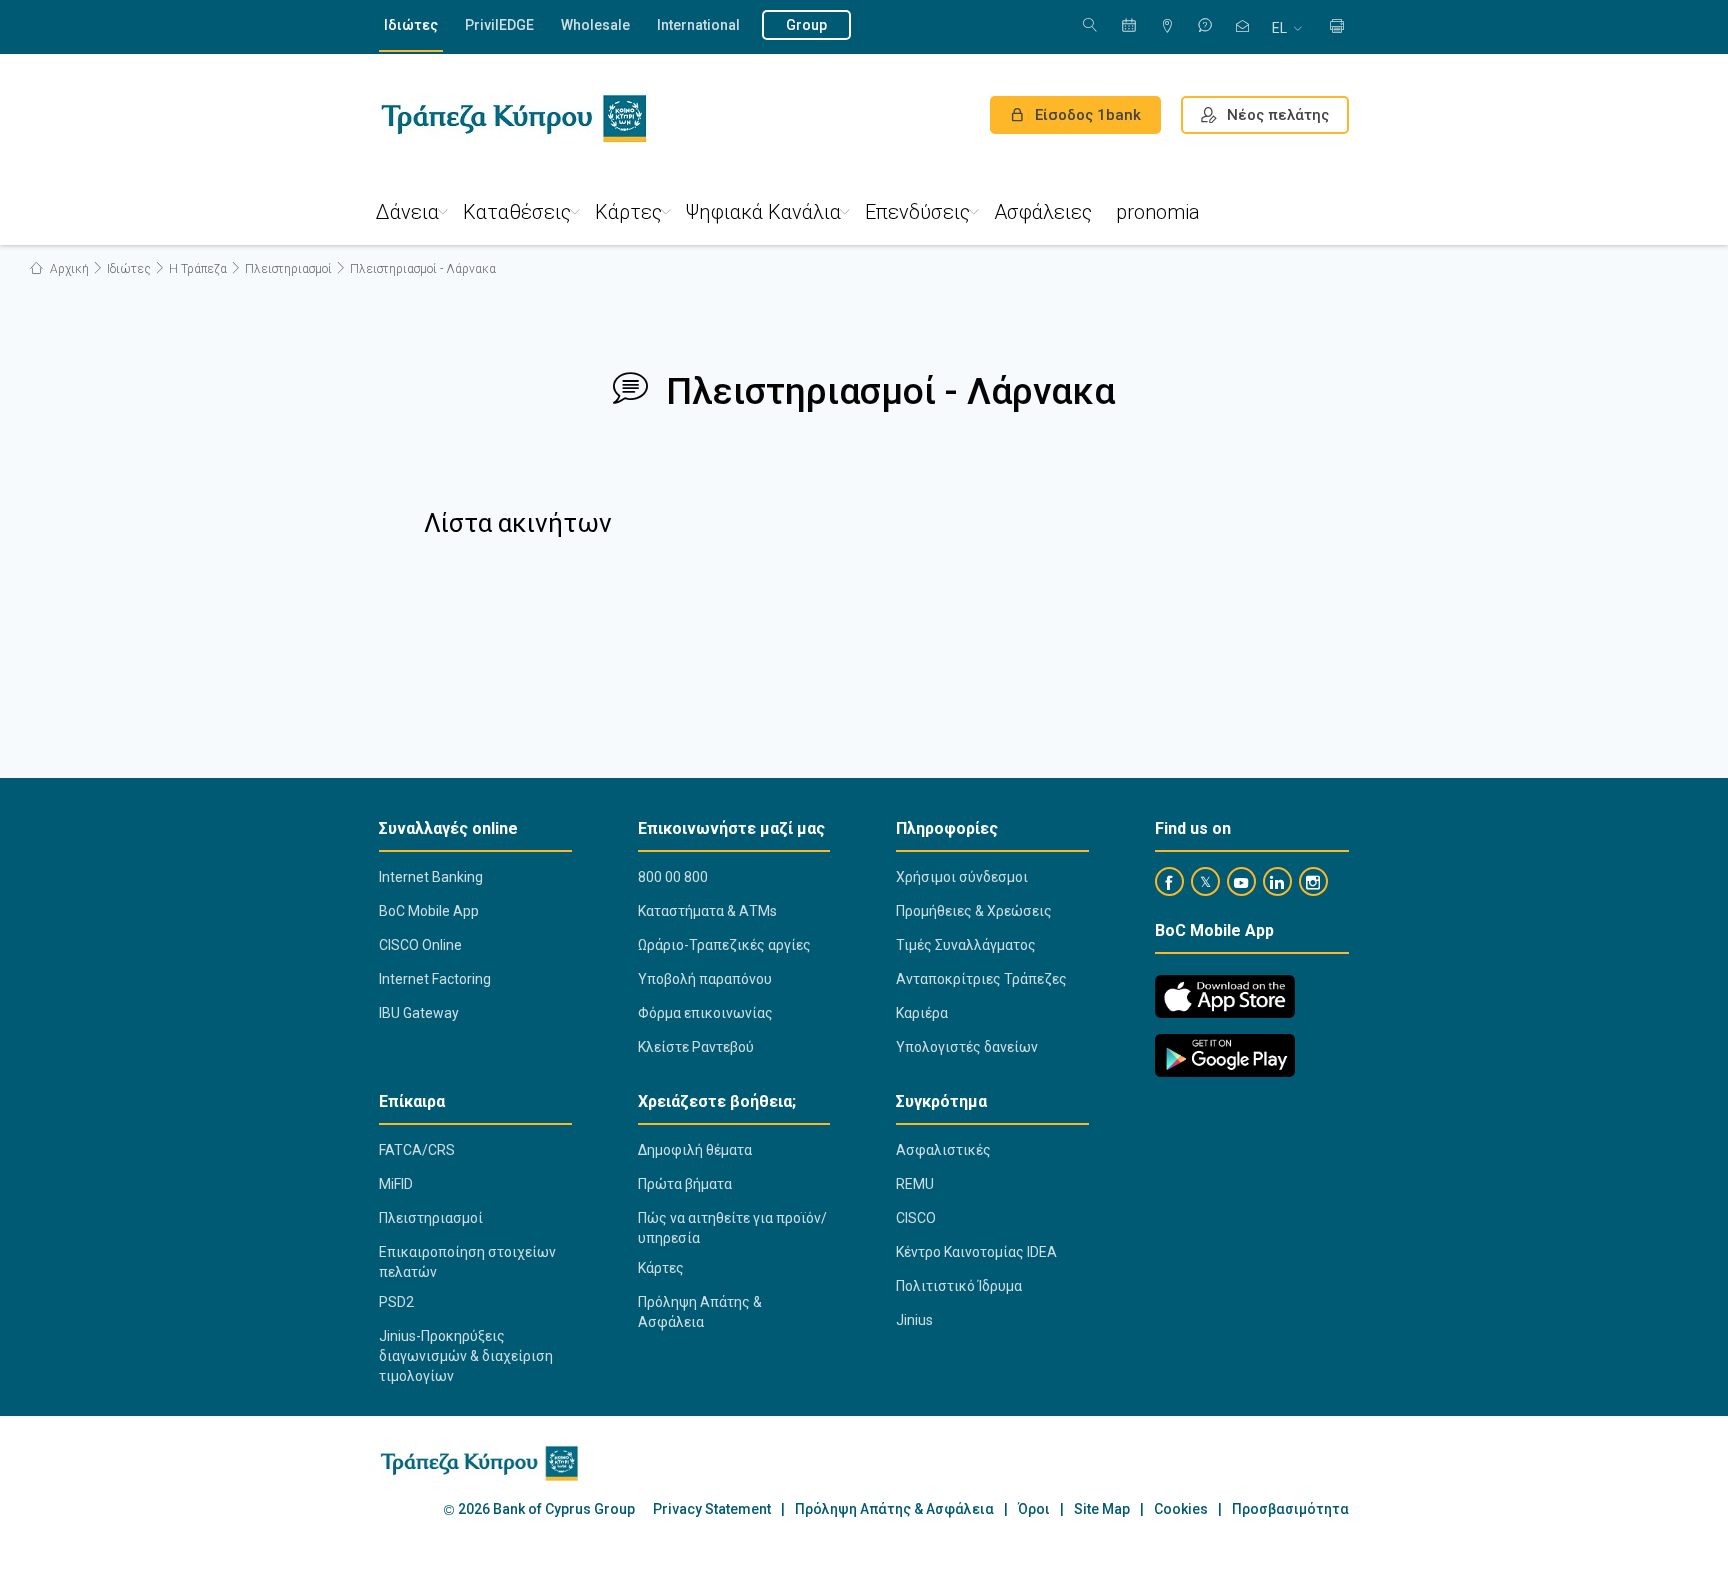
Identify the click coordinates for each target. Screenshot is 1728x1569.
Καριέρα (922, 1013)
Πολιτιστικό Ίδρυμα (959, 1286)
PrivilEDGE (499, 25)
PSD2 (396, 1302)
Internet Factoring (435, 979)
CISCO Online (420, 945)
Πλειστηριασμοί (288, 269)
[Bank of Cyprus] (513, 118)
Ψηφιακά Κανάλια (763, 212)
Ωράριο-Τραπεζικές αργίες (724, 945)
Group (806, 25)
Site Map (1102, 1509)
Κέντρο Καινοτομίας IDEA (976, 1252)
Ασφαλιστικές (943, 1150)
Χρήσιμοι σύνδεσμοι (962, 877)
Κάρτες (628, 212)
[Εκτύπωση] (1337, 27)
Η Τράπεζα (198, 269)
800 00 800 (673, 877)
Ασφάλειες (1043, 212)
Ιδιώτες (411, 25)
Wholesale (595, 25)
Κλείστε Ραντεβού (696, 1047)
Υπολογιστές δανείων (967, 1047)
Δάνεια (407, 212)
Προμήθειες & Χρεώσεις (974, 911)
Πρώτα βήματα (685, 1184)
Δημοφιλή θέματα (695, 1150)
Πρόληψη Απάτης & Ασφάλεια (700, 1312)
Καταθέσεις (517, 212)
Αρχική (68, 269)
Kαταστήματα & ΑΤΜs (707, 911)
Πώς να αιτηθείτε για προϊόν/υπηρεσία (732, 1228)
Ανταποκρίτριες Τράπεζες (981, 979)
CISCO (916, 1218)
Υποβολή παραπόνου (705, 979)
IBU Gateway (419, 1013)
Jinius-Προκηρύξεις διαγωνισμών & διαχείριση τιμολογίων (466, 1356)
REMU (915, 1184)
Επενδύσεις (917, 212)
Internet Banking (431, 877)
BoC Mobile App (429, 911)
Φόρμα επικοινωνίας (705, 1013)
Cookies (1181, 1509)
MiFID (396, 1184)
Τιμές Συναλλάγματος (966, 945)
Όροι (1034, 1509)
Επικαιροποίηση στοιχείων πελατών (467, 1262)
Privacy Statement (712, 1509)
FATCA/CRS (417, 1150)
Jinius (914, 1320)
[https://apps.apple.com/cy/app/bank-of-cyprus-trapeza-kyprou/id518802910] (1225, 996)
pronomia (1158, 212)
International (698, 25)
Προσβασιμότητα (1290, 1509)
